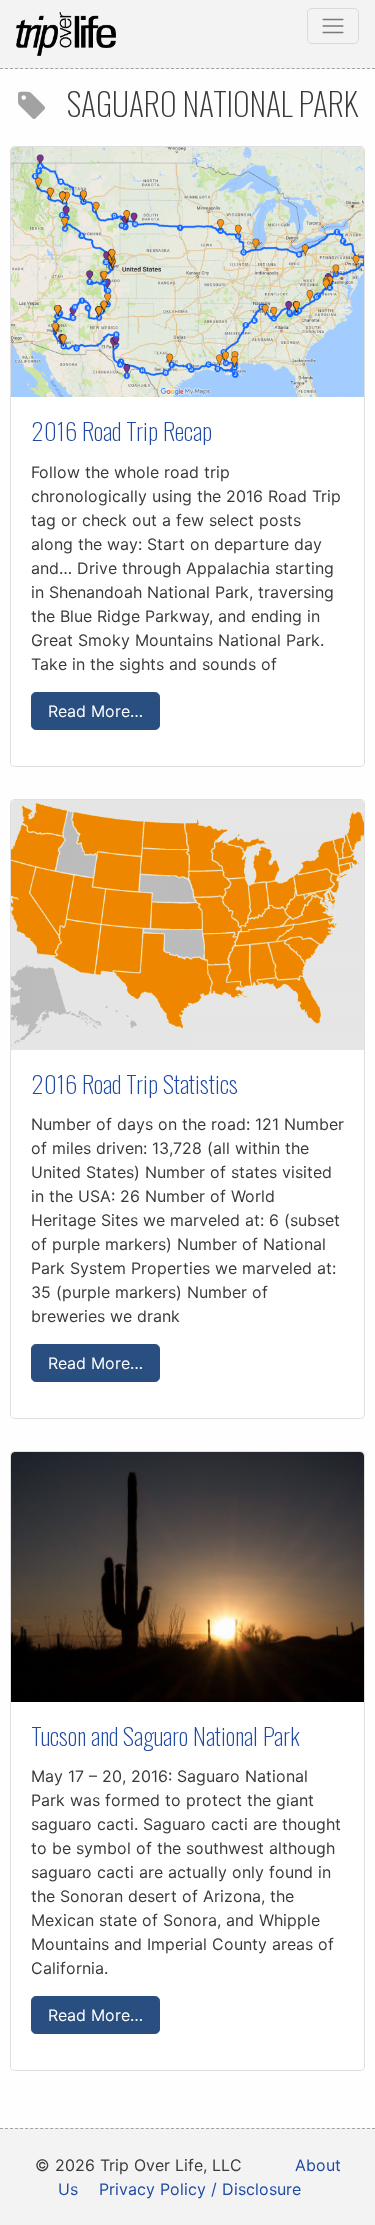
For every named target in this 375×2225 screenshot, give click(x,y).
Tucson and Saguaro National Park (165, 1735)
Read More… (95, 711)
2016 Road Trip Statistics (134, 1083)
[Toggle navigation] (333, 26)
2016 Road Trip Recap (121, 430)
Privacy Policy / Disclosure (200, 2189)
